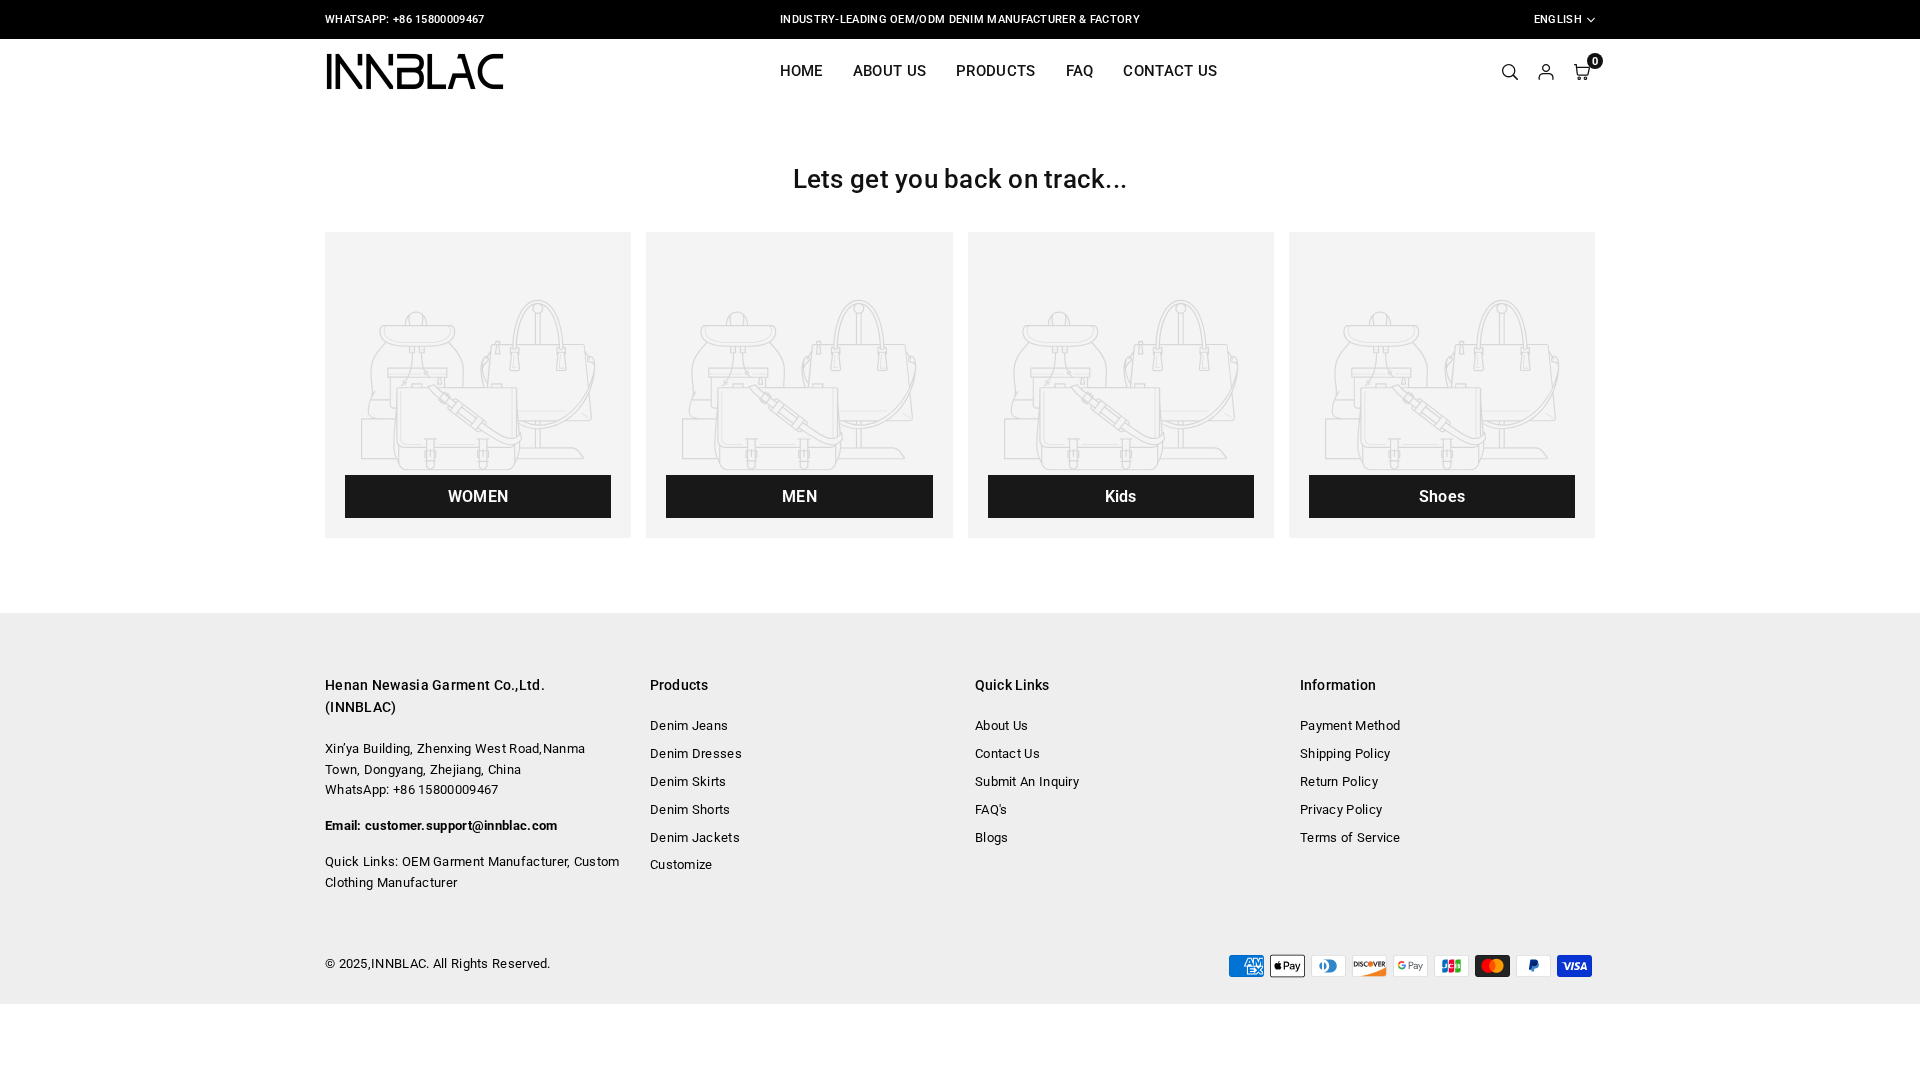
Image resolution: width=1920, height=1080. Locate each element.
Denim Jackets (695, 837)
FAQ (1080, 71)
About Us (889, 71)
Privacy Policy (1341, 809)
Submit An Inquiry (1027, 781)
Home (801, 71)
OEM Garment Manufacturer (484, 861)
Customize (681, 864)
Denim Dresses (696, 753)
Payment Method (1350, 725)
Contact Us (1170, 71)
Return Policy (1339, 781)
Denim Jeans (689, 725)
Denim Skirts (688, 781)
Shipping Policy (1345, 753)
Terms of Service (1350, 837)
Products (995, 71)
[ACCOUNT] (1546, 71)
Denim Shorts (690, 809)
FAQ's (991, 809)
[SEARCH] (1510, 71)
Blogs (992, 837)
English (1558, 19)
